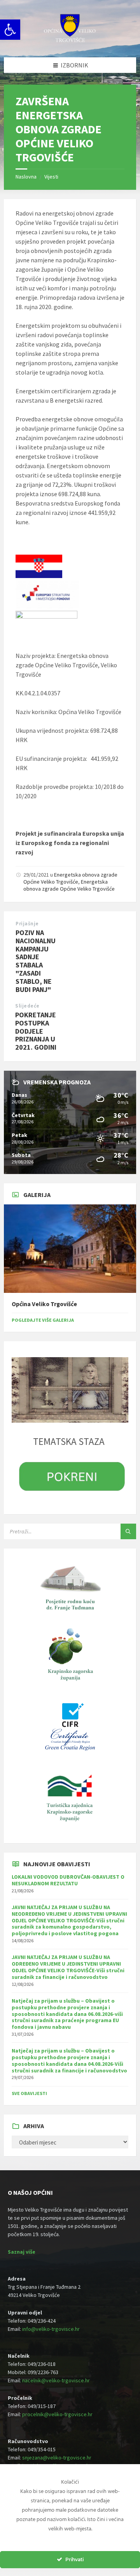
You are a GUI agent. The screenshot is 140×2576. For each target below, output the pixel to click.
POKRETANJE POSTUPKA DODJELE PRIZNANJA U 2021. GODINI (36, 1031)
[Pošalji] (128, 1531)
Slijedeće (27, 1006)
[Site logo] (70, 42)
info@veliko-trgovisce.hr (51, 2329)
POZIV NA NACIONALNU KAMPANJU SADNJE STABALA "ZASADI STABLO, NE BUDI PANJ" (36, 961)
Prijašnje (27, 924)
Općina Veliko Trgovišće (44, 1304)
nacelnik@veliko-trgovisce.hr (56, 2380)
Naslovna (26, 177)
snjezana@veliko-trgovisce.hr (57, 2458)
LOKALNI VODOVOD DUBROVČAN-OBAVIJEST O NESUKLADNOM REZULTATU (68, 1880)
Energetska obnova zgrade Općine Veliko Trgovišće (70, 878)
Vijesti (51, 177)
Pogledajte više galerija (43, 1320)
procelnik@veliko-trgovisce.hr (57, 2414)
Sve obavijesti (29, 2093)
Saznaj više (22, 2252)
